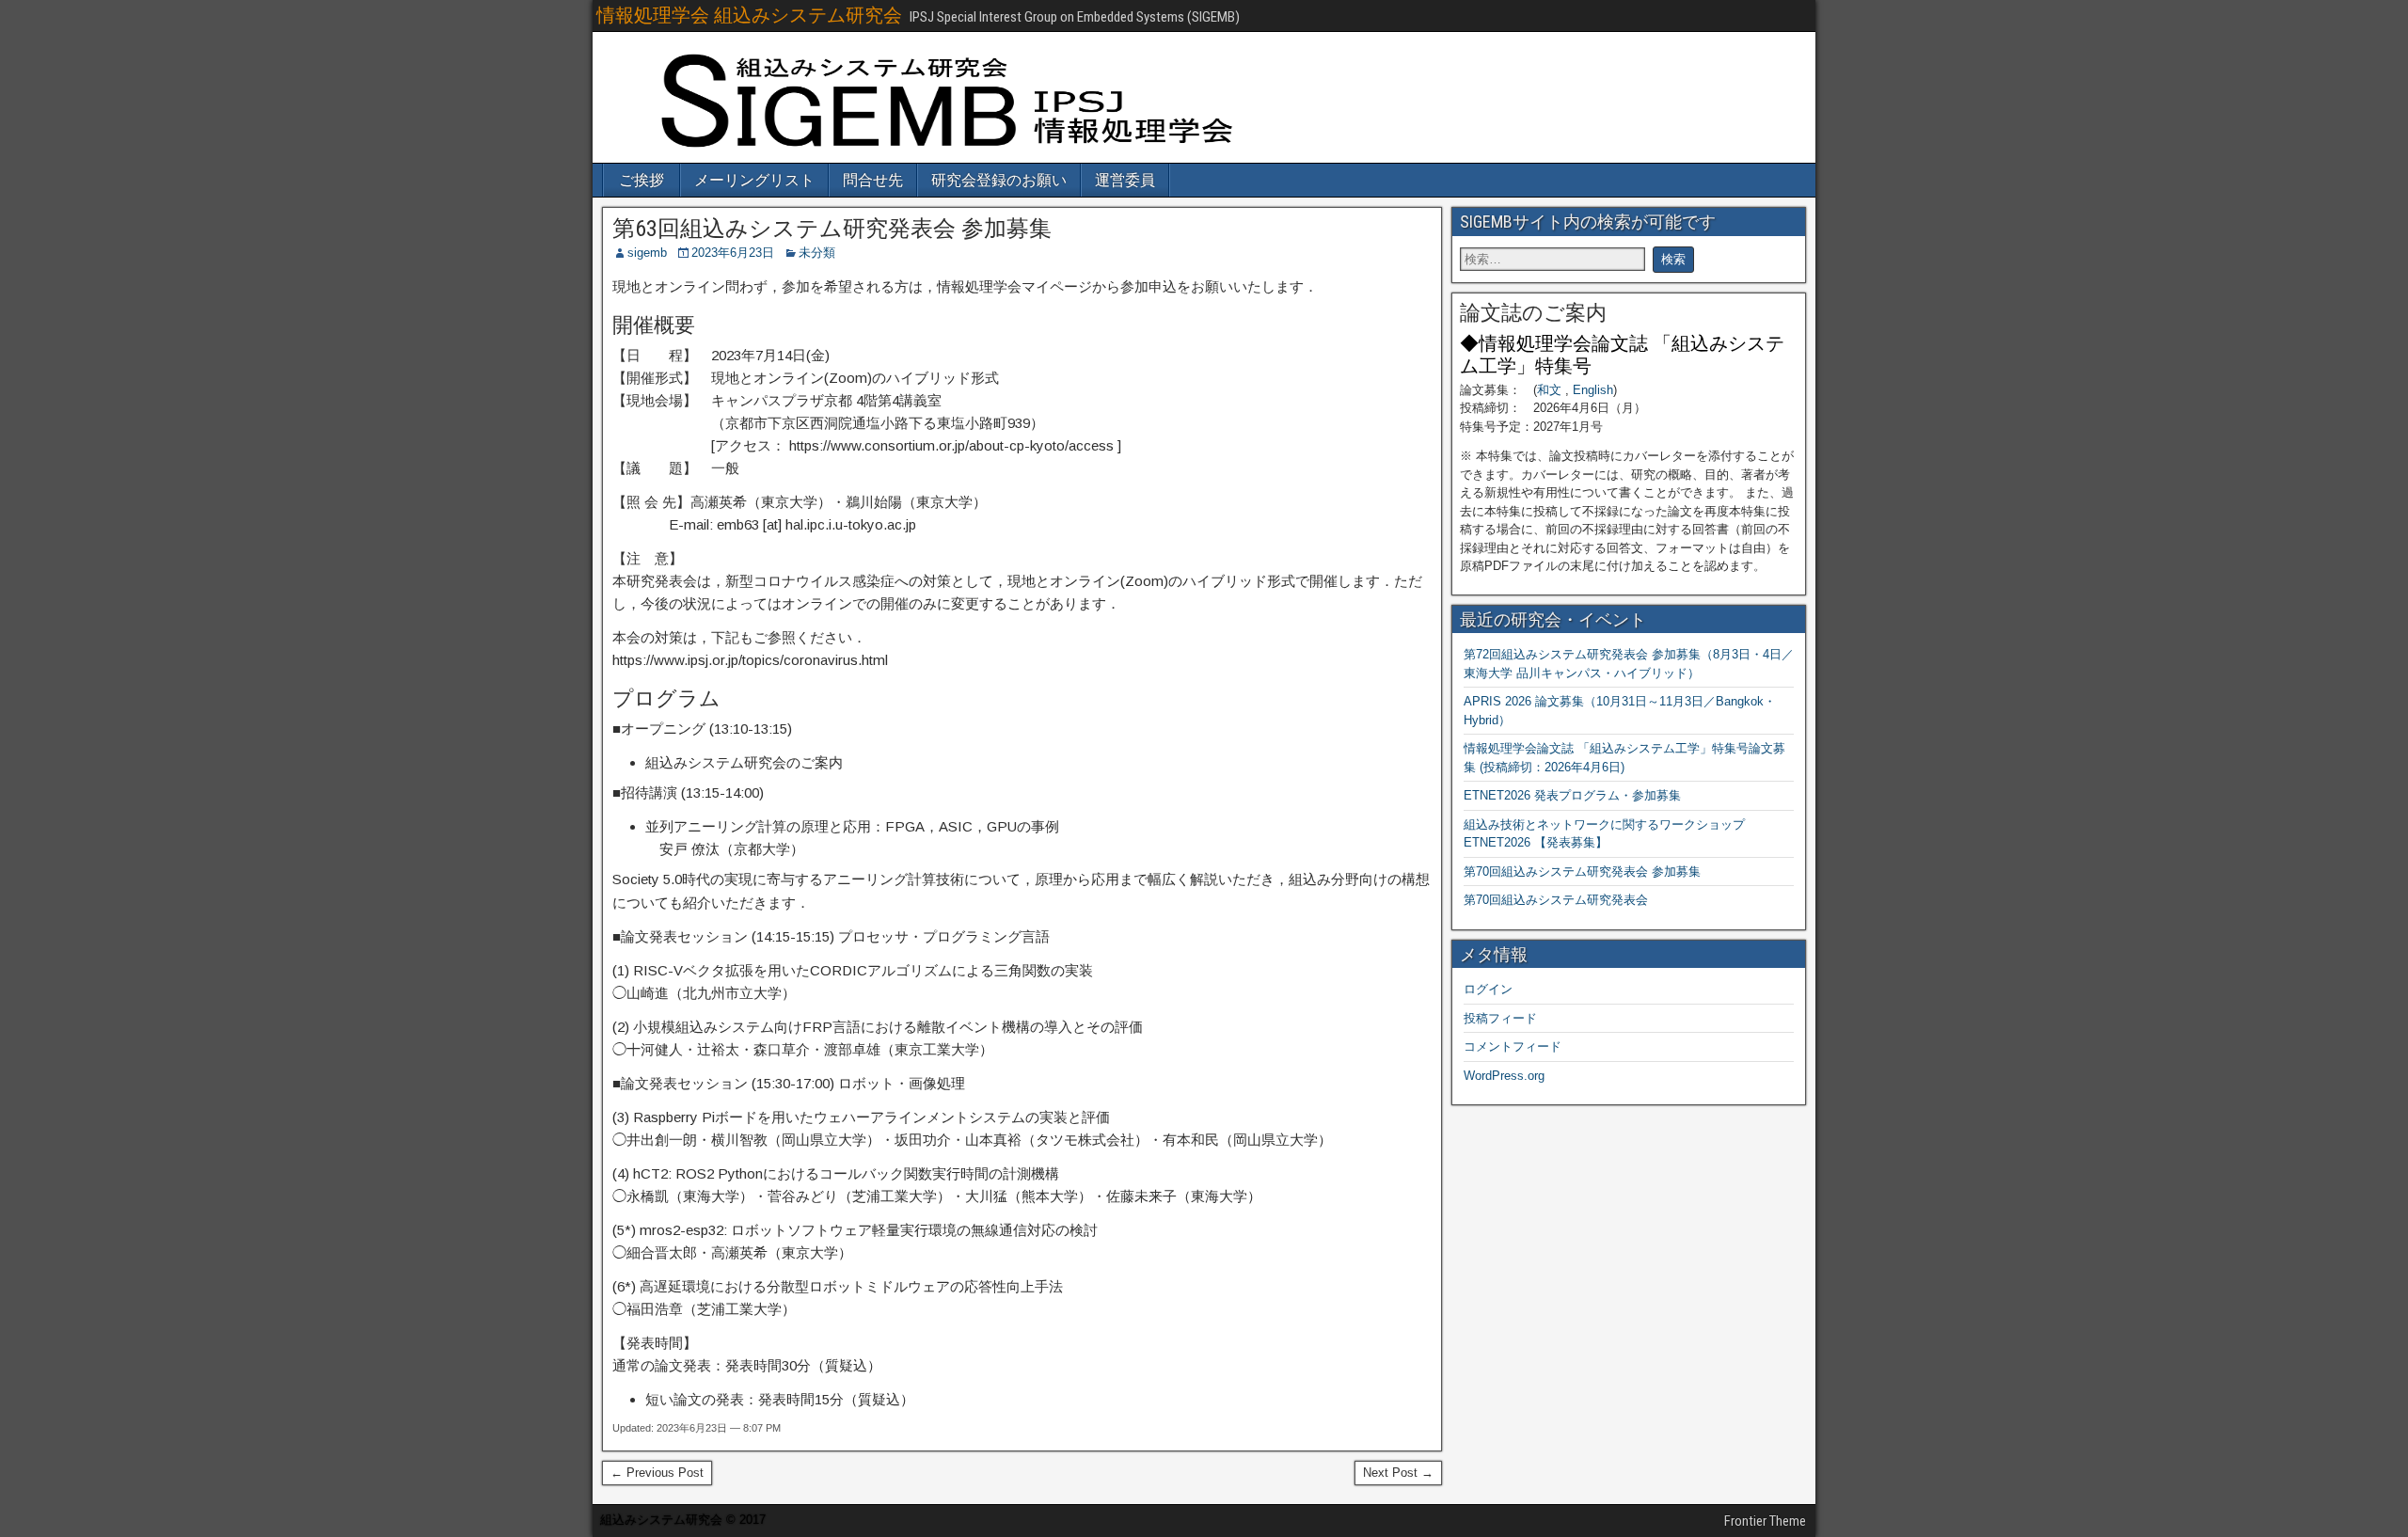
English (1593, 390)
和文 (1549, 390)
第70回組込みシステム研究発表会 (1556, 900)
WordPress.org (1504, 1076)
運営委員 (1125, 180)
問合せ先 (873, 180)
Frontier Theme (1765, 1521)
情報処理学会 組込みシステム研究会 (749, 15)
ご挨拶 (642, 180)
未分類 (817, 253)
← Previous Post (657, 1473)
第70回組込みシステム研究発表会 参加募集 (1582, 871)
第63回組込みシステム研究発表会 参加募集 (832, 229)
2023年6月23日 (733, 253)
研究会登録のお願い (999, 180)
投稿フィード (1500, 1018)
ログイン (1488, 989)
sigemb (647, 253)
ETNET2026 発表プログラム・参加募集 (1572, 795)
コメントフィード (1513, 1046)
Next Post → (1398, 1473)
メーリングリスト (754, 180)
